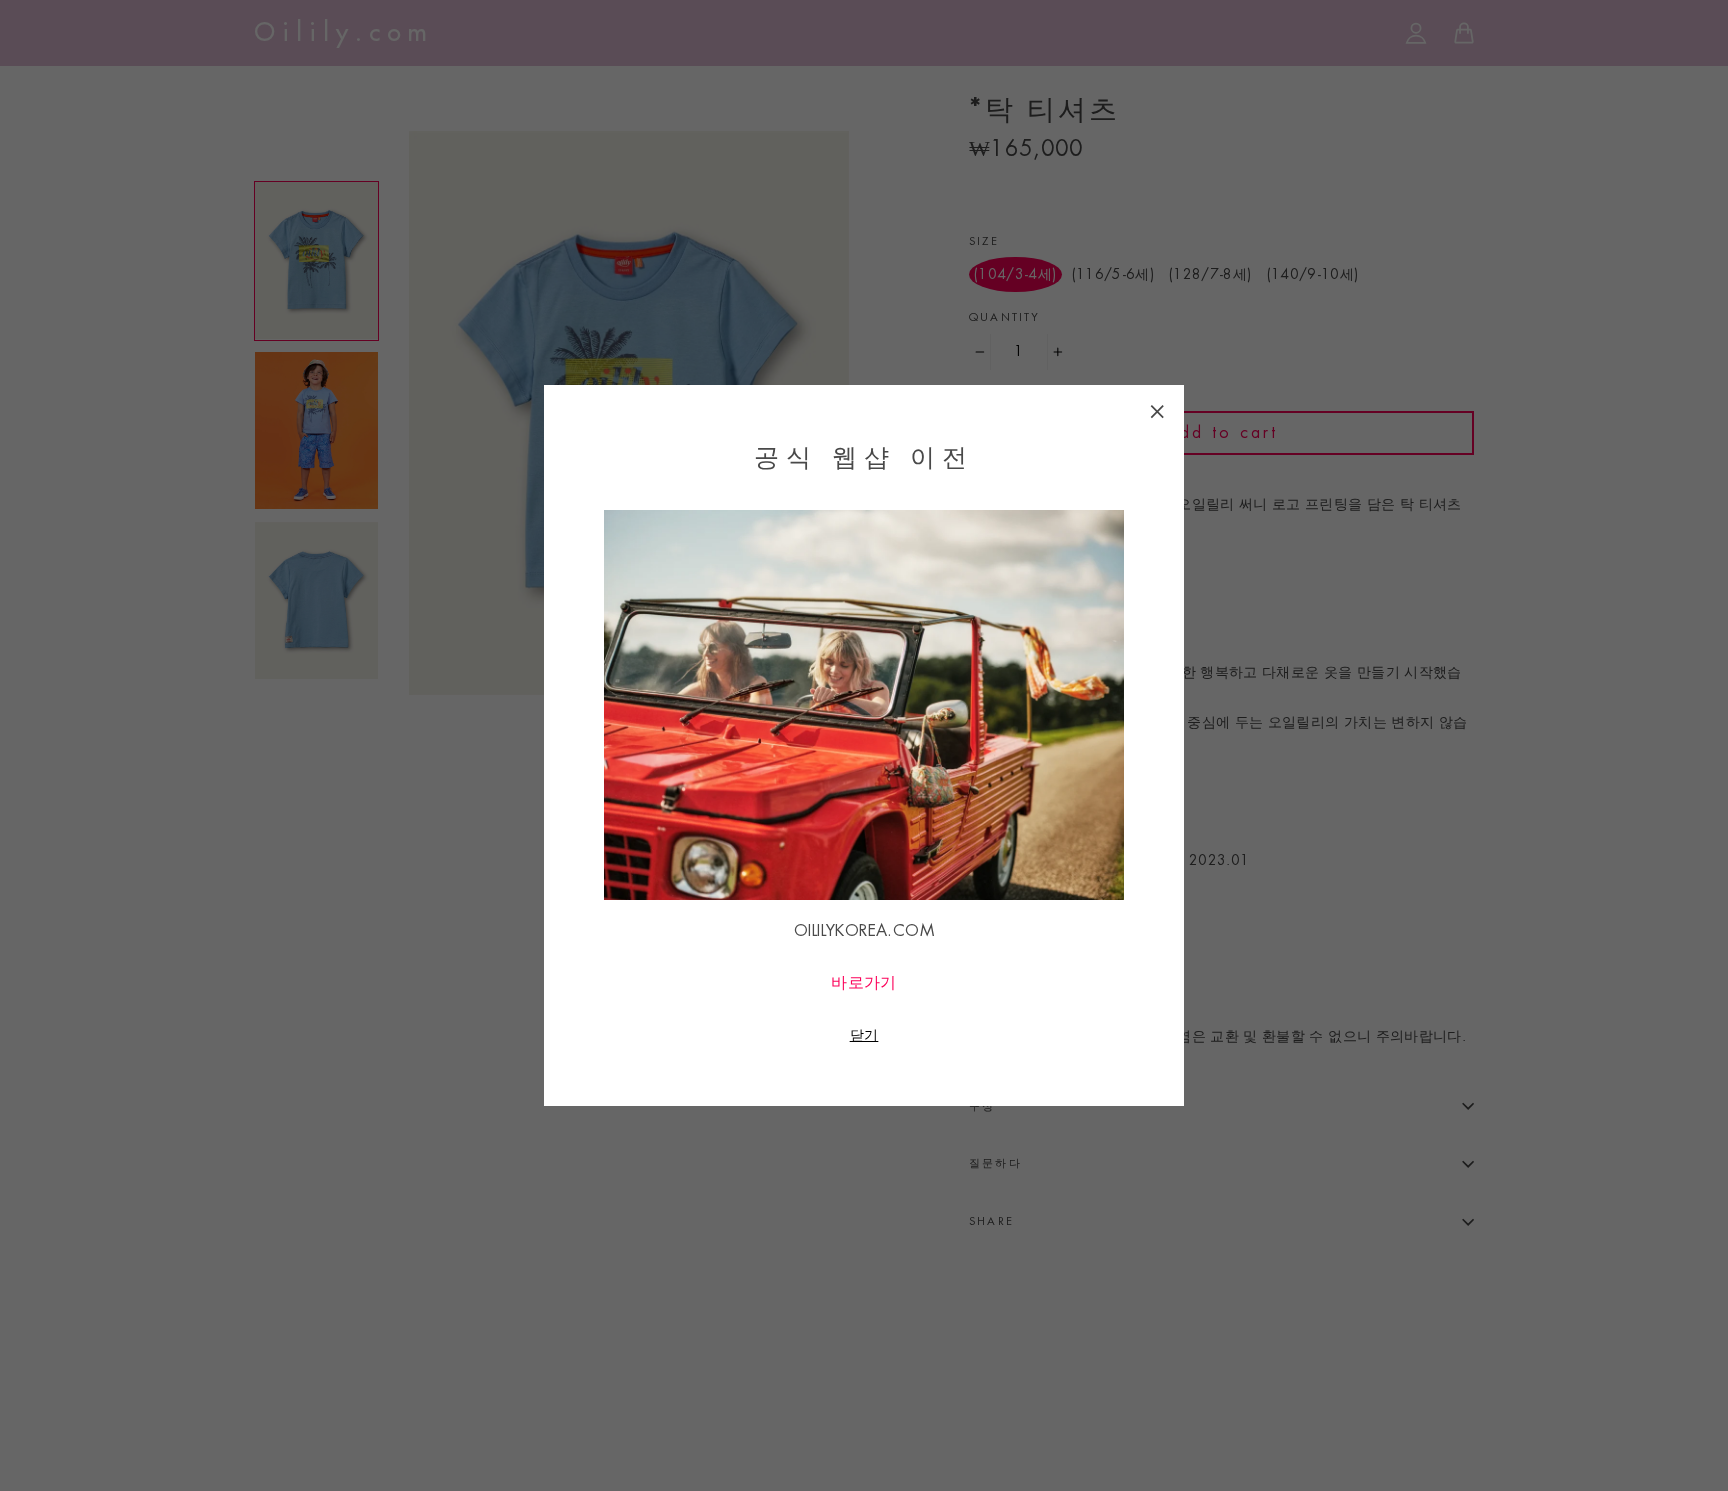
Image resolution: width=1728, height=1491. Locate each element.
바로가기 (864, 983)
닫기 (864, 1035)
